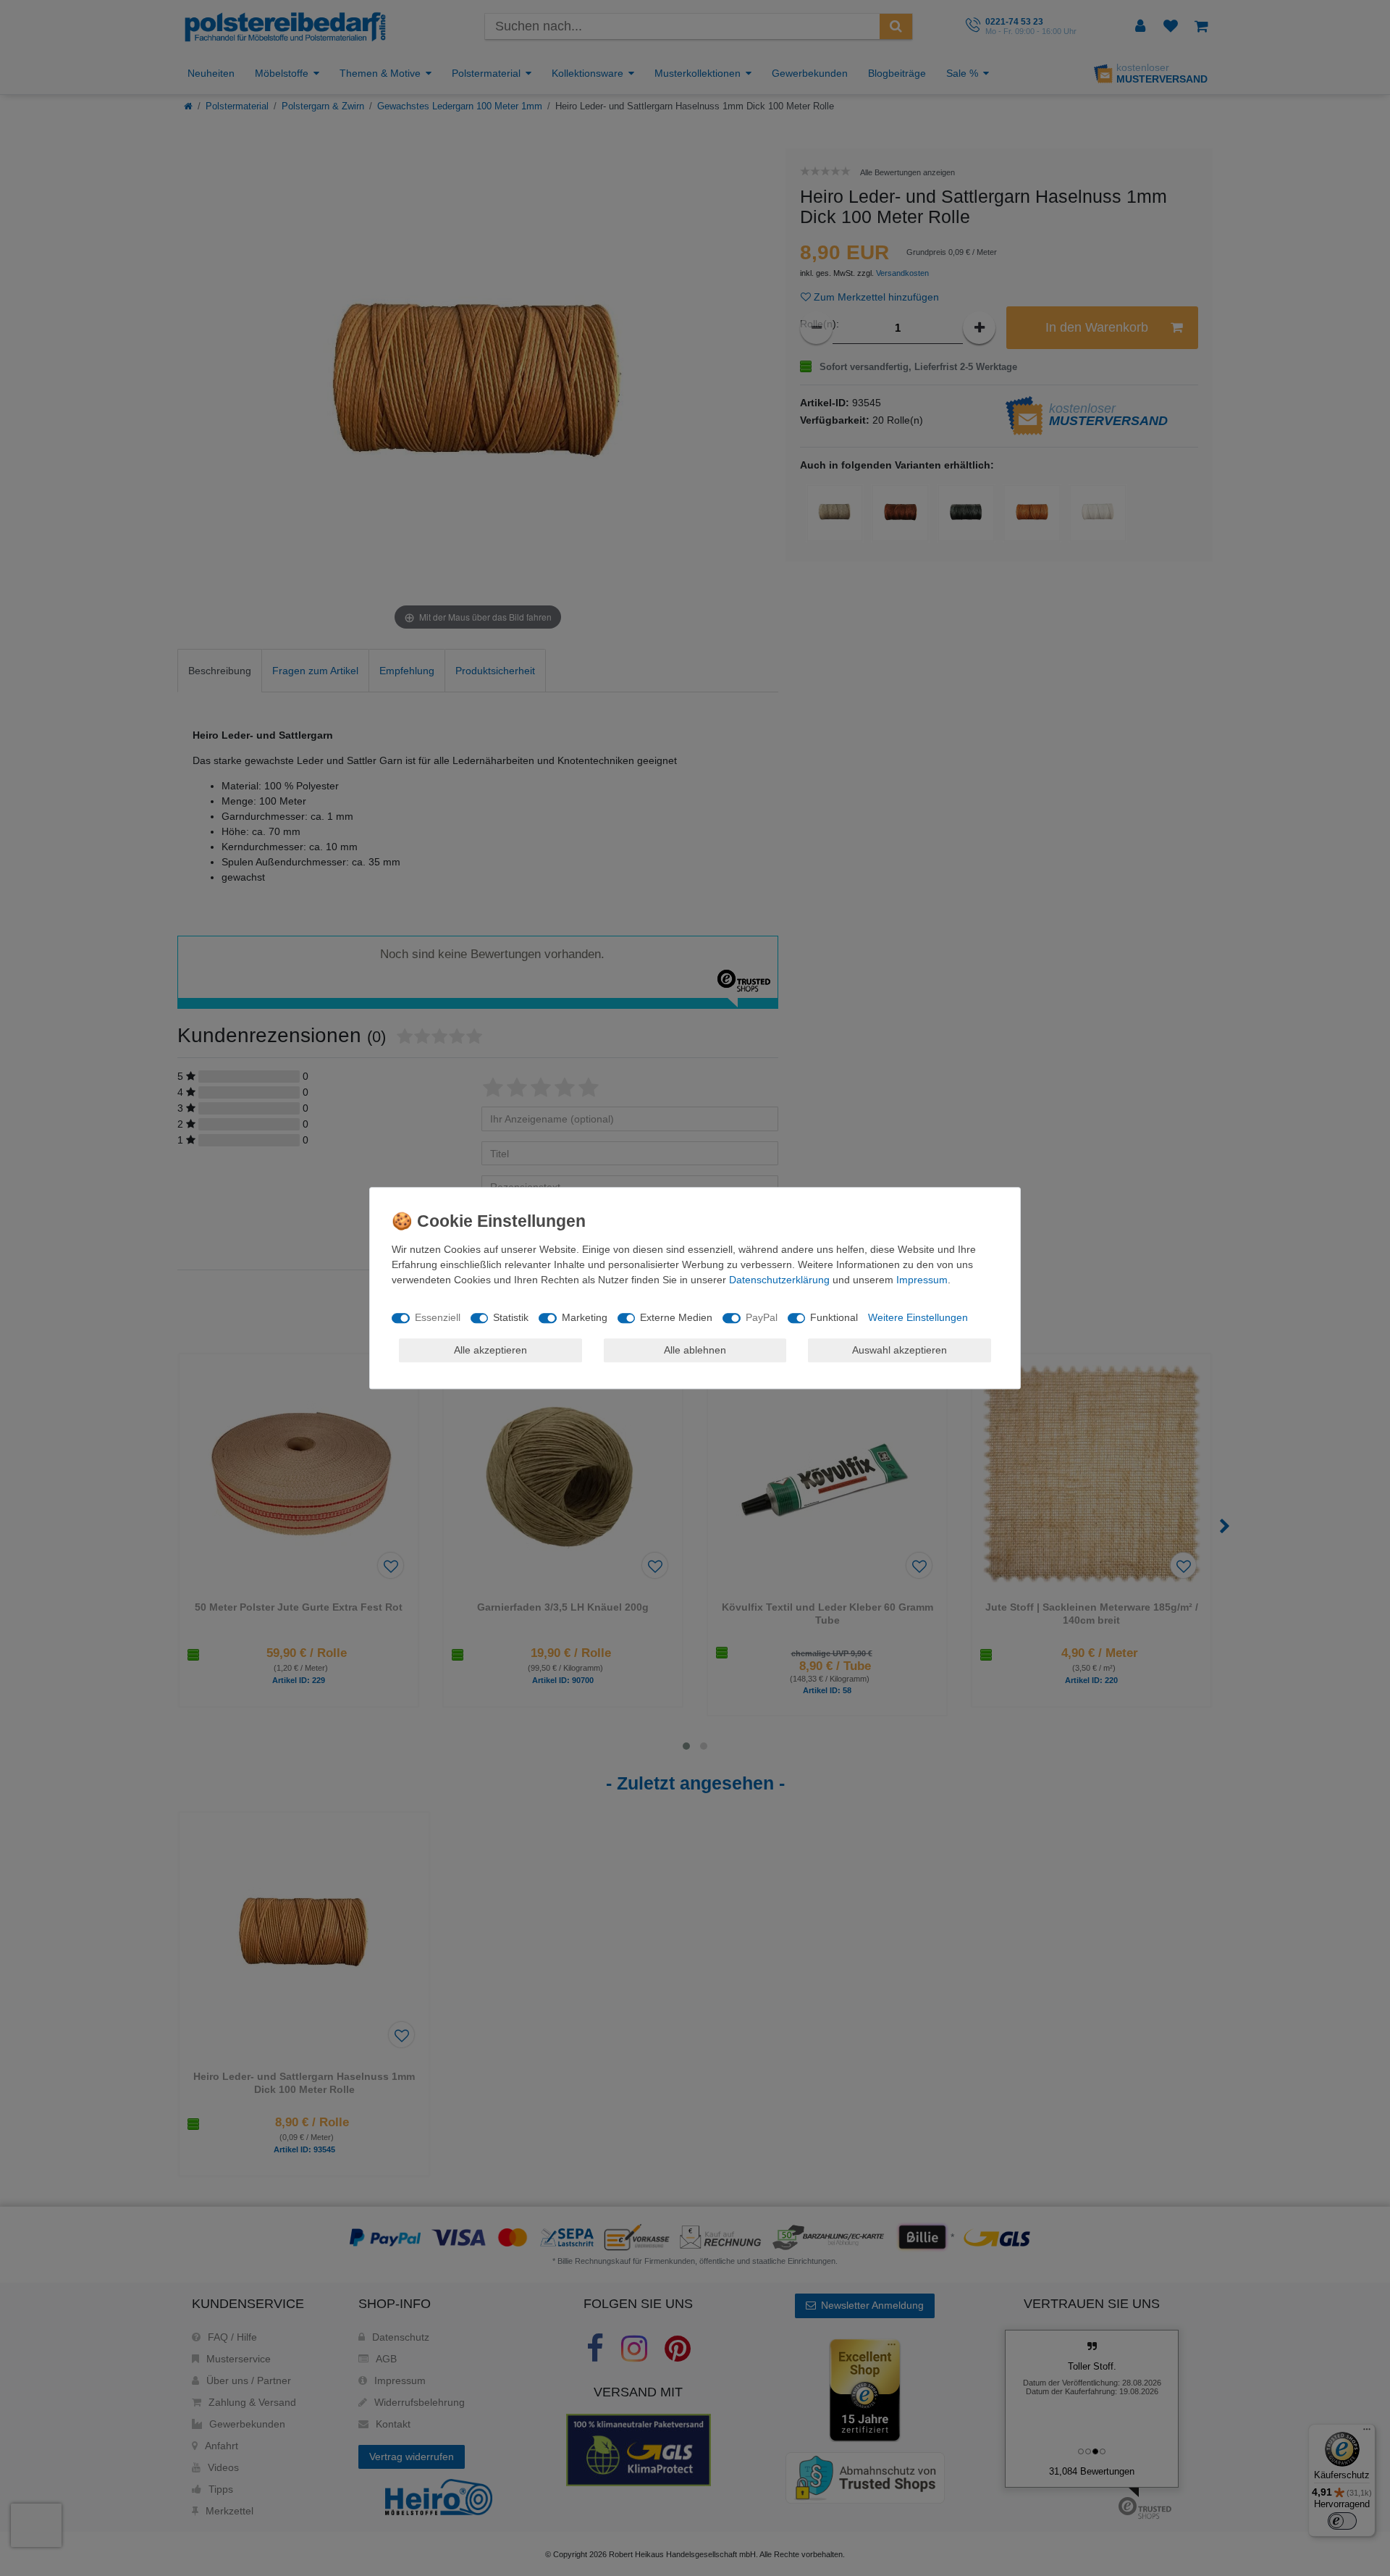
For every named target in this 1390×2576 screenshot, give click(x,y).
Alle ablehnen (695, 1350)
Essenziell (438, 1317)
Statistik (511, 1317)
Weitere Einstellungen (918, 1317)
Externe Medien (676, 1317)
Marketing (585, 1317)
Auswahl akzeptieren (900, 1350)
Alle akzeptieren (490, 1350)
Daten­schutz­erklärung (779, 1280)
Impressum (922, 1280)
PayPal (762, 1317)
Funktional (834, 1317)
